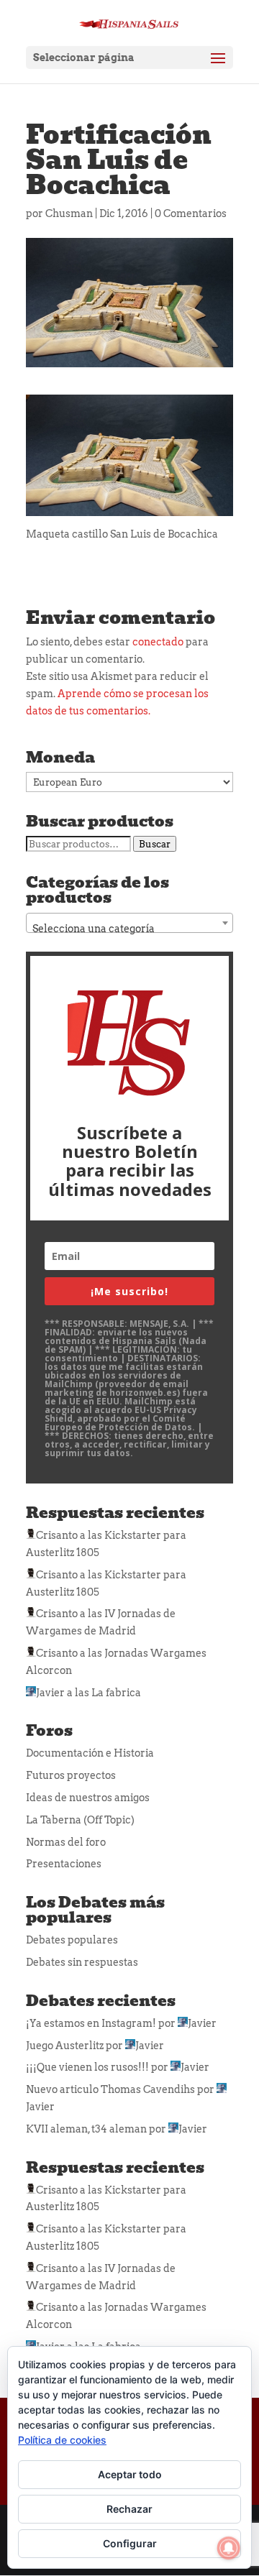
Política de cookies (62, 2440)
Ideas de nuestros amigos (88, 1798)
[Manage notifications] (229, 2548)
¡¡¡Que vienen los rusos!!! (87, 2067)
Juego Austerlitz (65, 2046)
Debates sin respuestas (82, 1962)
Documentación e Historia (90, 1753)
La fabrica (116, 1693)
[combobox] (129, 923)
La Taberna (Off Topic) (80, 1820)
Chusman (69, 213)
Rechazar (129, 2509)
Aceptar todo (130, 2474)
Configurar (130, 2543)
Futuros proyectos (71, 1775)
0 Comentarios (191, 213)
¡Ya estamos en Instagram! (91, 2023)
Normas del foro (66, 1842)
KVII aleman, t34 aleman (86, 2129)
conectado (158, 642)
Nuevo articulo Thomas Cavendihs (110, 2089)
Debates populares (72, 1940)
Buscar (155, 844)
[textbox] (129, 929)
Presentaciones (64, 1864)
